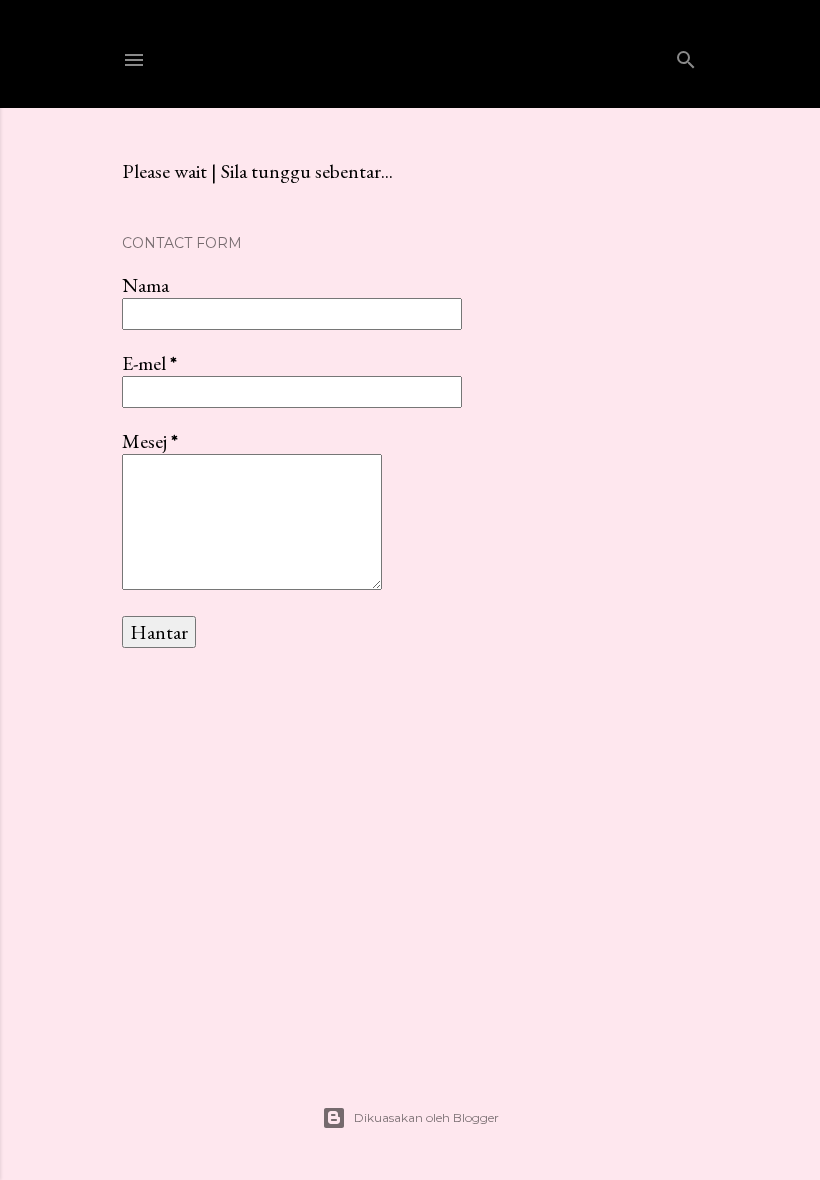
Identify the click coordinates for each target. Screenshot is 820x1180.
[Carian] (686, 55)
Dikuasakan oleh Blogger (426, 1117)
